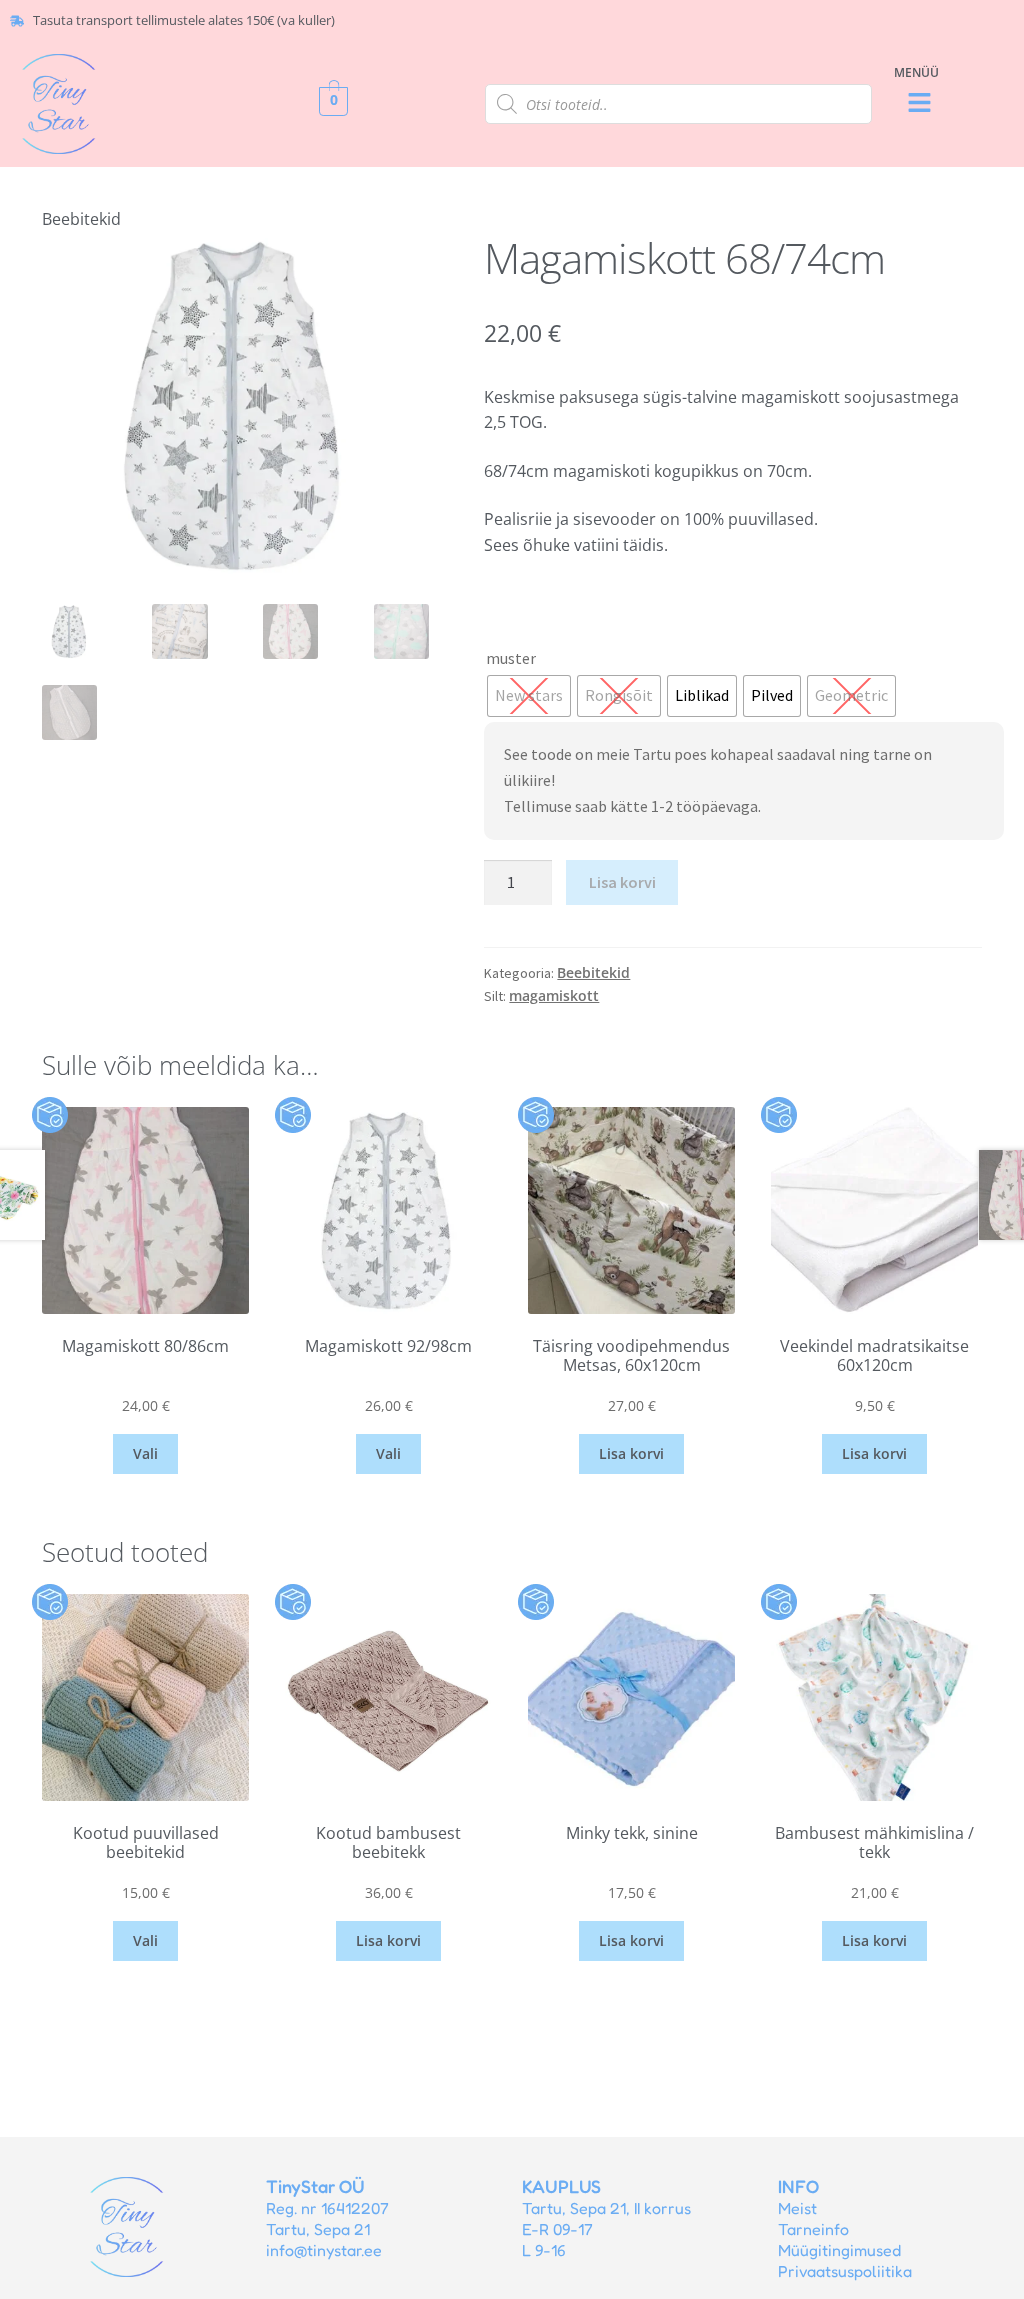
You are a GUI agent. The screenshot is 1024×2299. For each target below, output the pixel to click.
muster (511, 658)
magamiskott (554, 995)
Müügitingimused (839, 2250)
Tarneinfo (813, 2229)
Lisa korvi (622, 882)
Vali (145, 1453)
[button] (919, 103)
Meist (797, 2208)
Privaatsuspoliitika (845, 2271)
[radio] (529, 696)
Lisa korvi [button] (631, 1453)
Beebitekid (81, 219)
